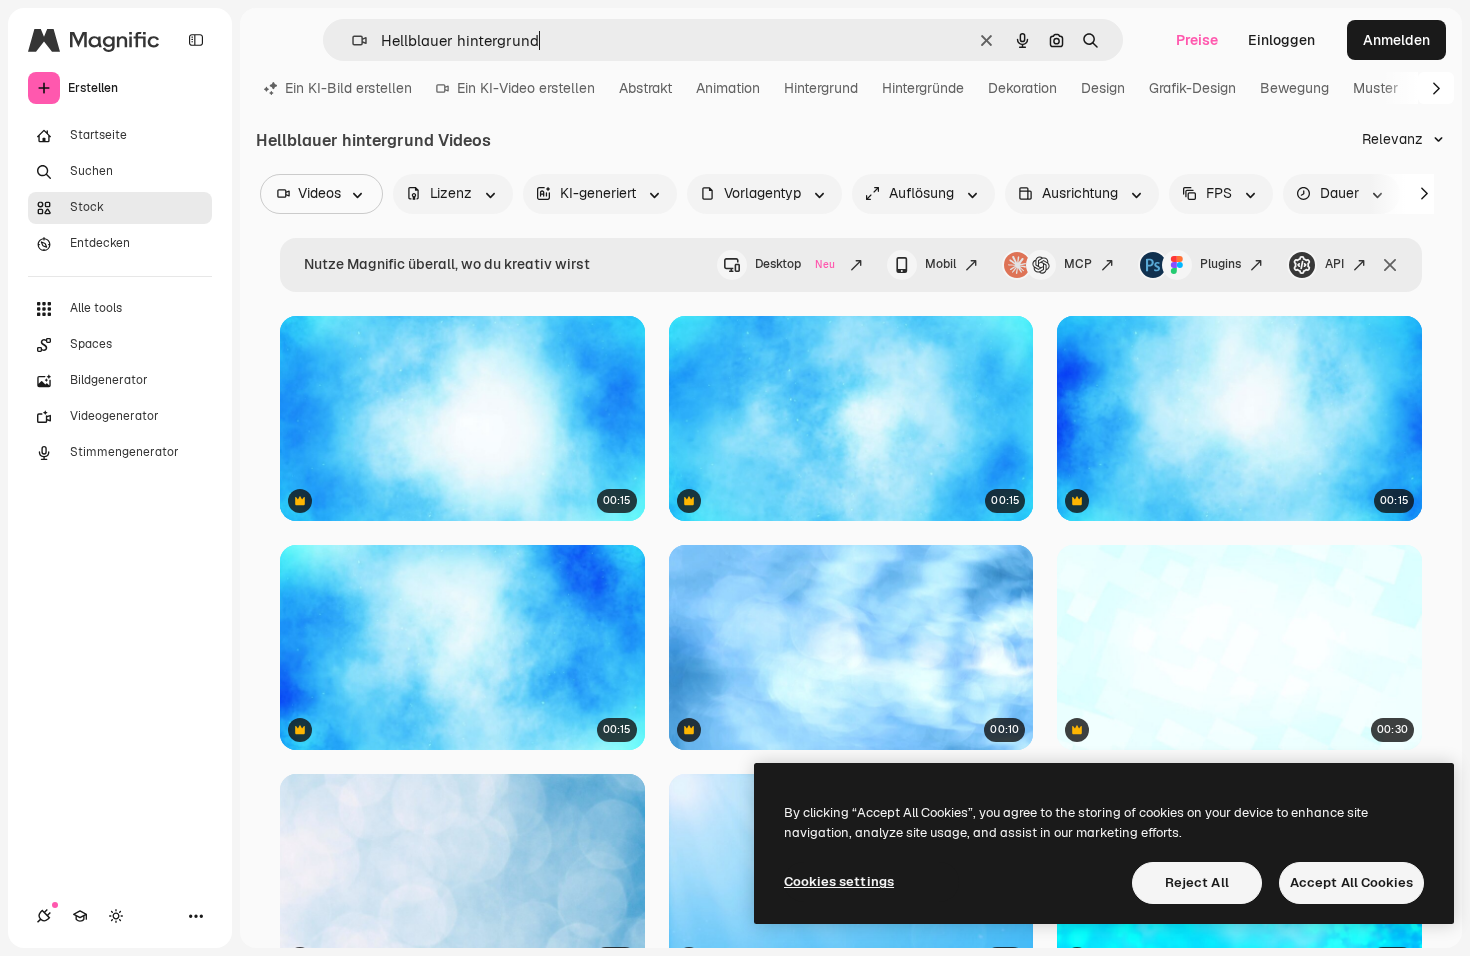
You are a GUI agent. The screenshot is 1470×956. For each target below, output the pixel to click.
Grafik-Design (1192, 88)
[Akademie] (80, 916)
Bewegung (1294, 88)
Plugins (1220, 264)
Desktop (795, 264)
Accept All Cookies (1351, 882)
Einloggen (1281, 40)
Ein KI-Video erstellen (526, 88)
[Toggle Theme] (116, 916)
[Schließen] (1390, 265)
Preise (1197, 40)
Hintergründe (923, 88)
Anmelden (1396, 40)
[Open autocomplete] (351, 40)
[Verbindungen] (44, 916)
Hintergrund (821, 88)
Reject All (1197, 882)
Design (1103, 88)
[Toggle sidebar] (196, 40)
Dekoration (1022, 88)
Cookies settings (839, 881)
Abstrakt (645, 88)
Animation (728, 88)
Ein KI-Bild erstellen (348, 88)
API (1334, 264)
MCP (1078, 264)
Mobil (940, 264)
